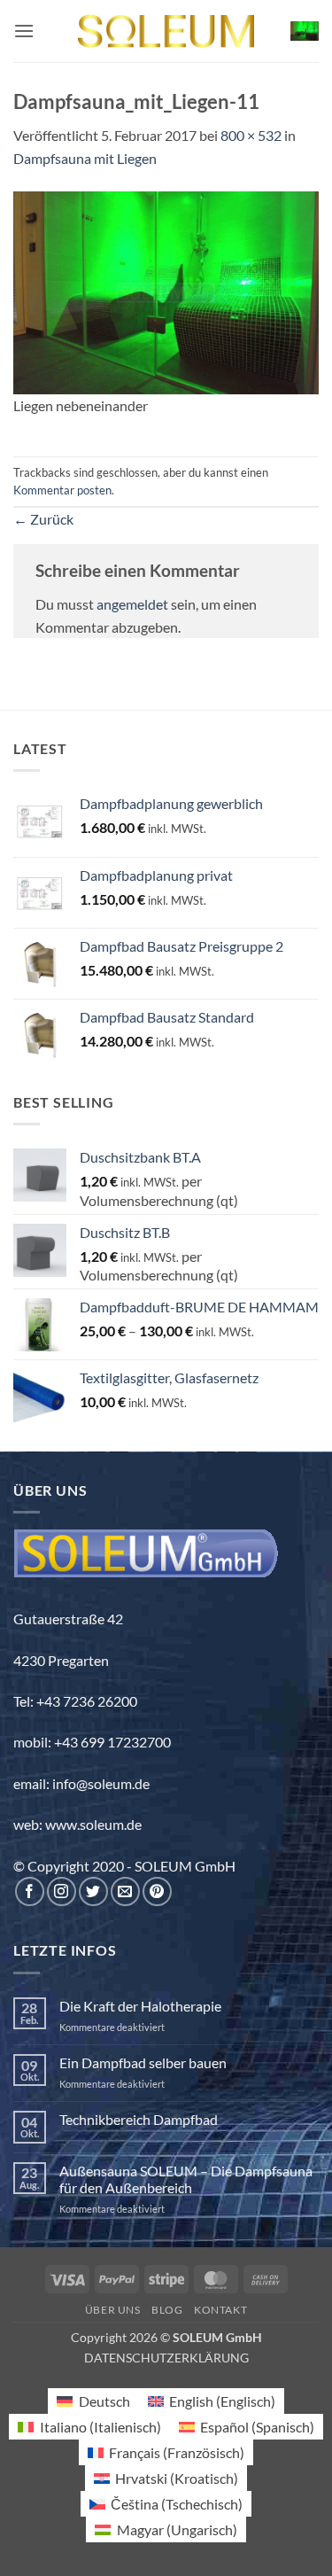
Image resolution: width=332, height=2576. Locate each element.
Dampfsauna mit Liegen (85, 158)
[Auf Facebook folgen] (30, 1891)
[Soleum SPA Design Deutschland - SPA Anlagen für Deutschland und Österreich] (166, 31)
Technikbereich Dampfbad (139, 2119)
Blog (167, 2310)
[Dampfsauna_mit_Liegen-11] (166, 290)
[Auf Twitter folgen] (93, 1891)
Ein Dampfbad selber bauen (143, 2062)
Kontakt (220, 2310)
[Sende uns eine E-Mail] (125, 1891)
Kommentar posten (62, 490)
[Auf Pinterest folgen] (157, 1891)
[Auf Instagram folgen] (62, 1891)
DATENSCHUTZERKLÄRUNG (166, 2358)
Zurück (43, 519)
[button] (24, 31)
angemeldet (132, 604)
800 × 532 (251, 135)
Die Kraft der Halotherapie (140, 2006)
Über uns (113, 2310)
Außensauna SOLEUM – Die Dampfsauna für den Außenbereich (186, 2179)
